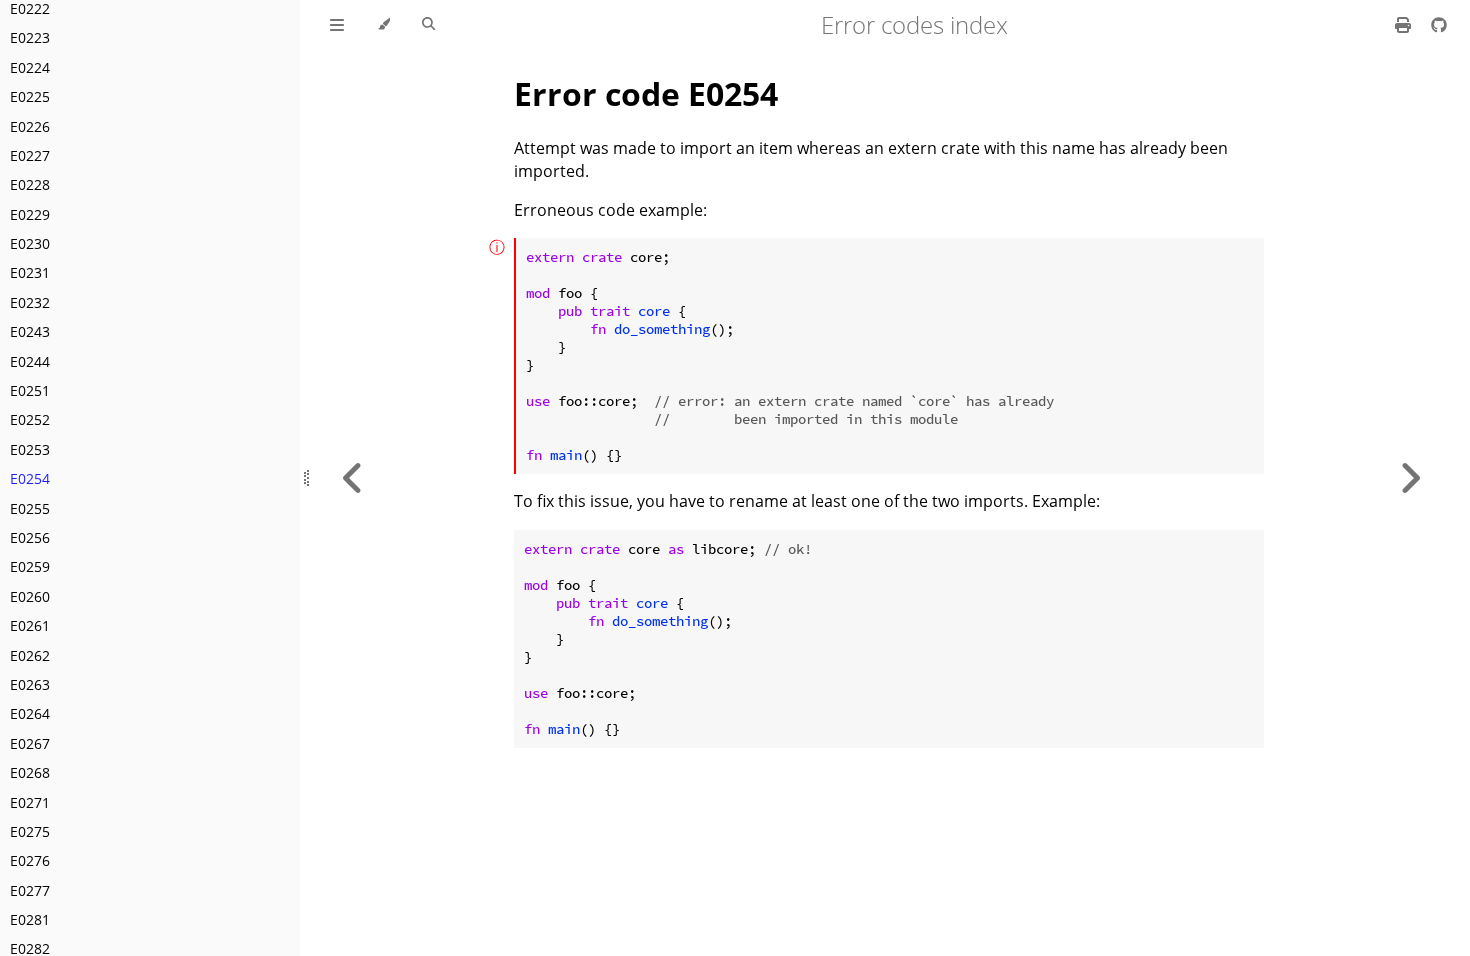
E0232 (30, 302)
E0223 (30, 37)
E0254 (30, 478)
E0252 (30, 419)
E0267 (30, 743)
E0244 (30, 361)
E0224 (30, 67)
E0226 (30, 126)
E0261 (30, 625)
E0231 (30, 272)
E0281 (30, 919)
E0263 (30, 684)
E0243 (30, 331)
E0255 (30, 508)
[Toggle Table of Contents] (337, 25)
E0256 (30, 537)
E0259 (30, 566)
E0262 (30, 655)
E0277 (30, 890)
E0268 (30, 772)
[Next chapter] (1410, 478)
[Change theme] (383, 25)
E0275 (30, 831)
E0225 (30, 96)
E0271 (30, 802)
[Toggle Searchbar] (428, 25)
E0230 (30, 243)
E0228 (30, 184)
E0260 (30, 596)
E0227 (30, 155)
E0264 (30, 713)
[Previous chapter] (353, 478)
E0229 (30, 214)
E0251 (30, 390)
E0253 (30, 449)
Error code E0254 (646, 93)
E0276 (30, 860)
